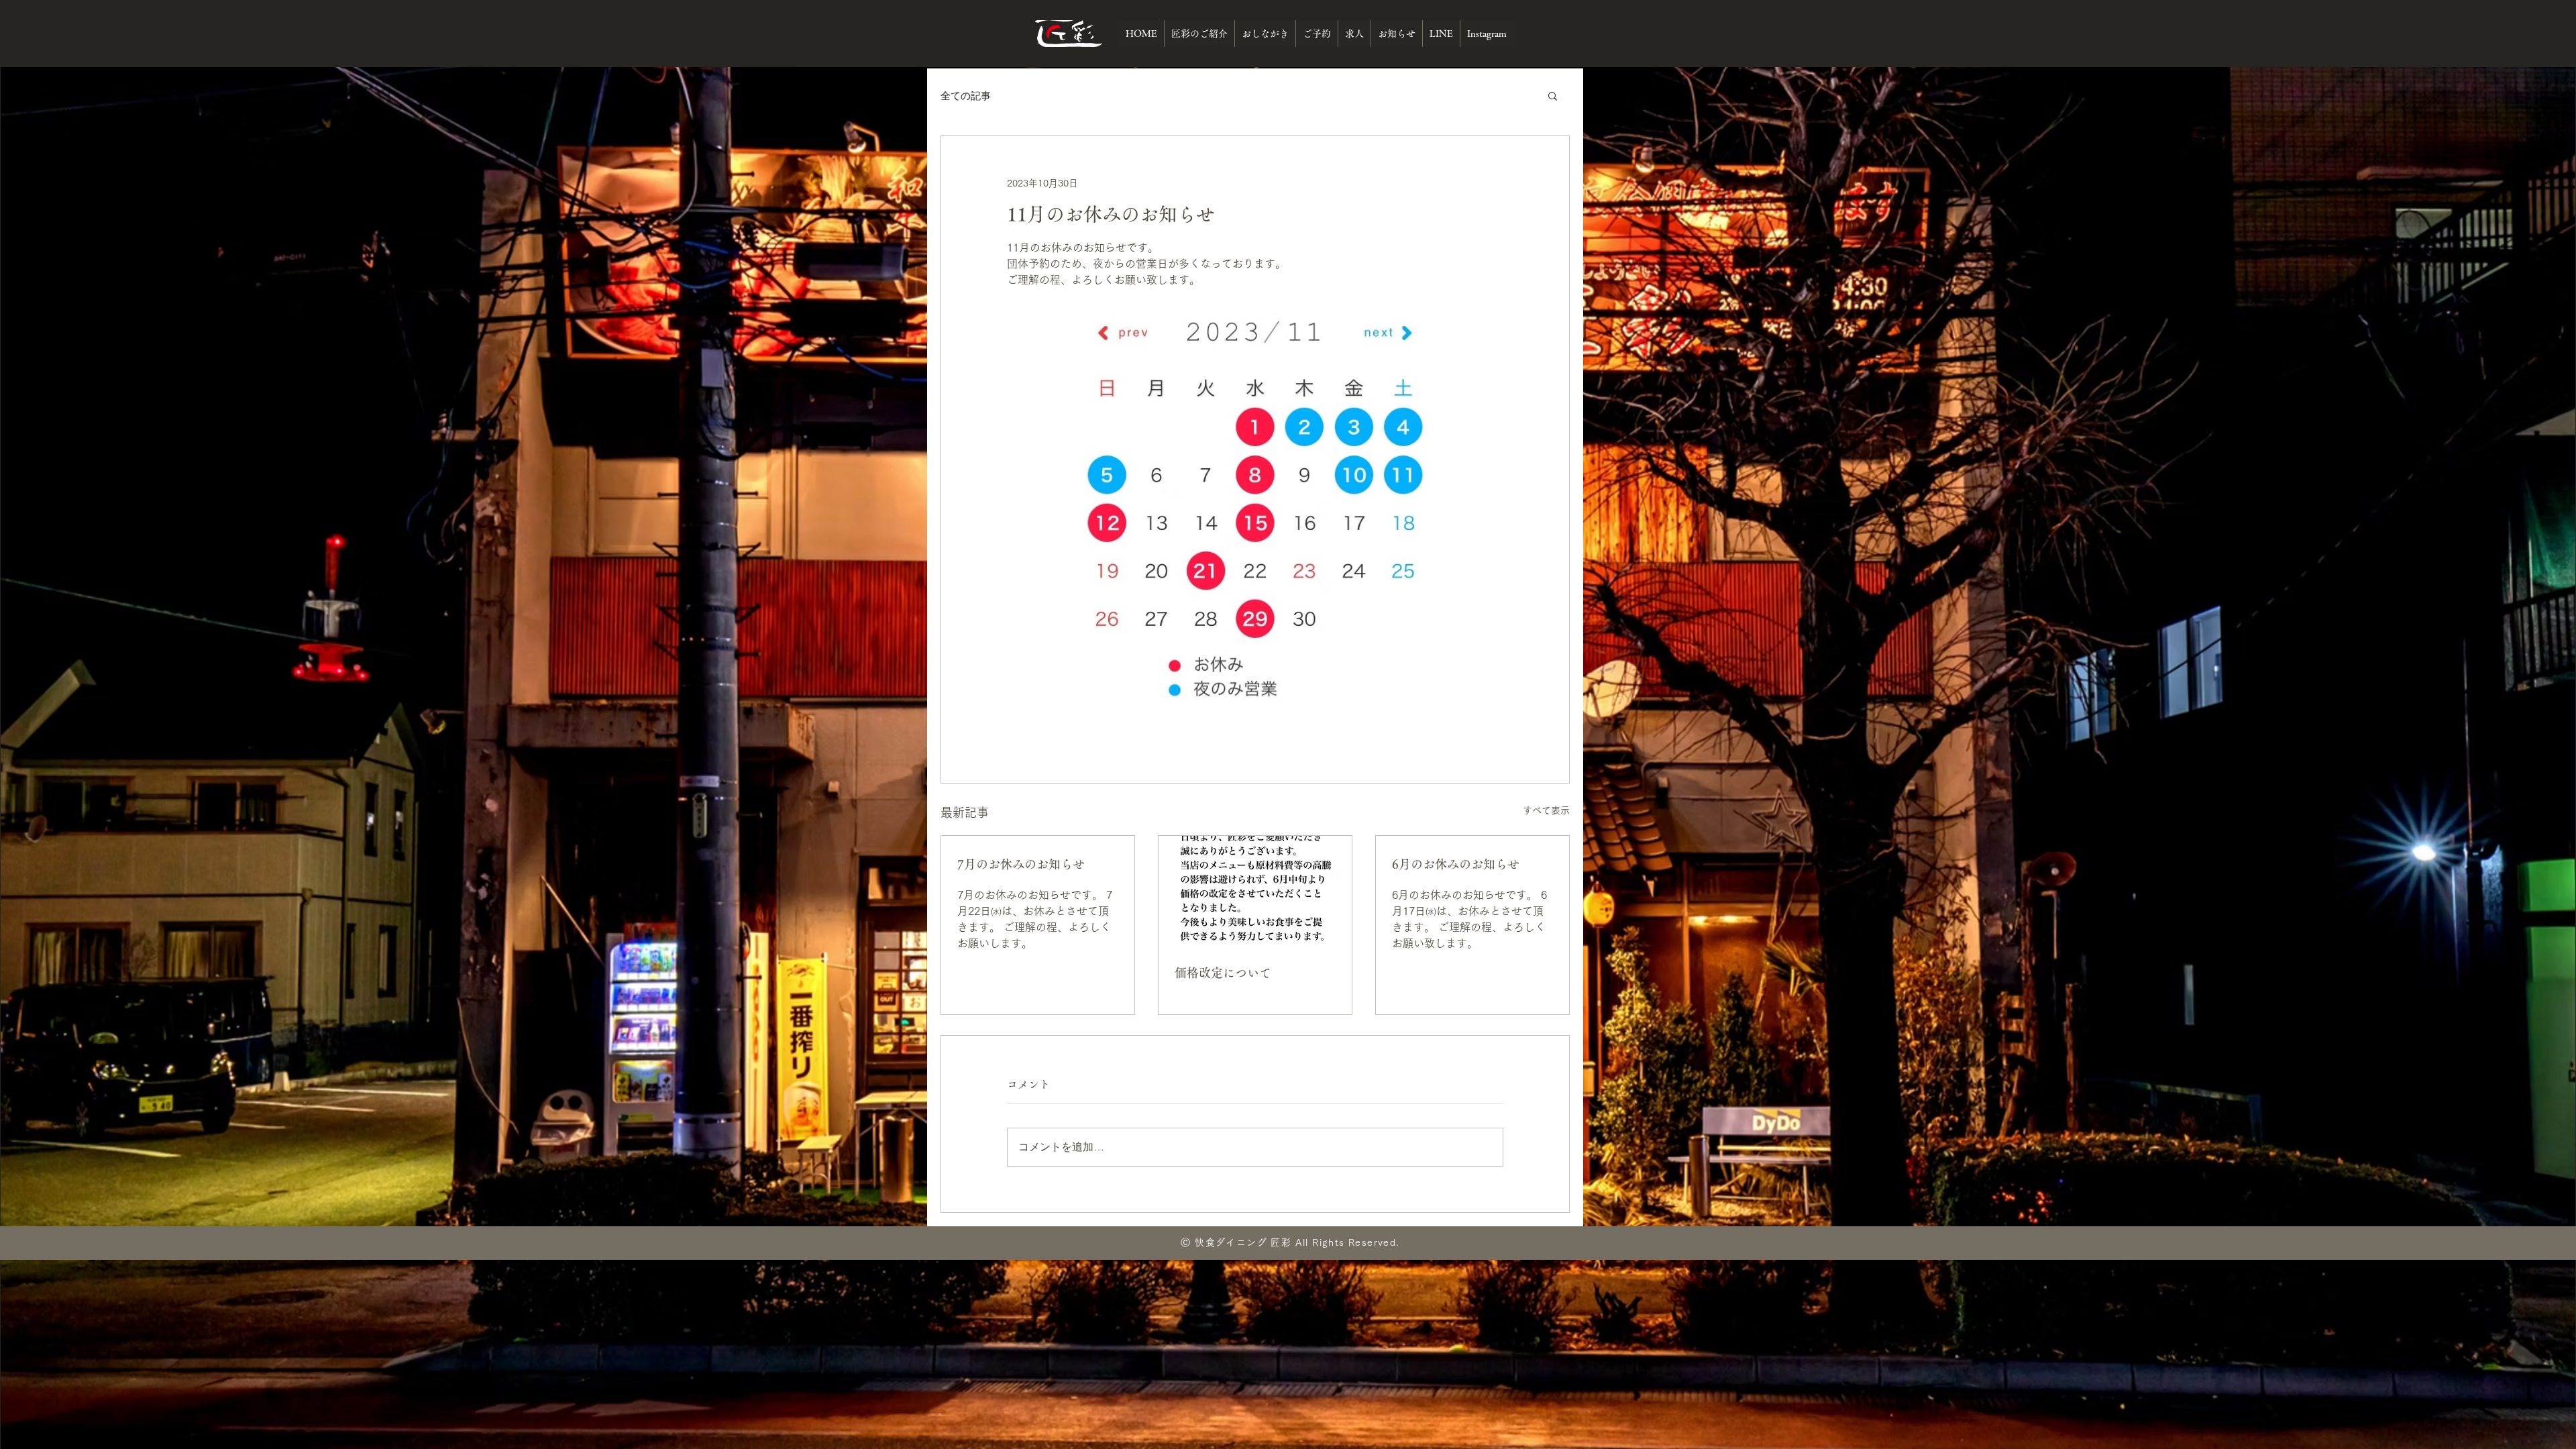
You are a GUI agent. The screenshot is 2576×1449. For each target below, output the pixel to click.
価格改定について (1223, 973)
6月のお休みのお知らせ (1456, 864)
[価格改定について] (1255, 890)
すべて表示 (1546, 810)
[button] (1553, 95)
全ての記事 (966, 96)
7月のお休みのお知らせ (1021, 864)
